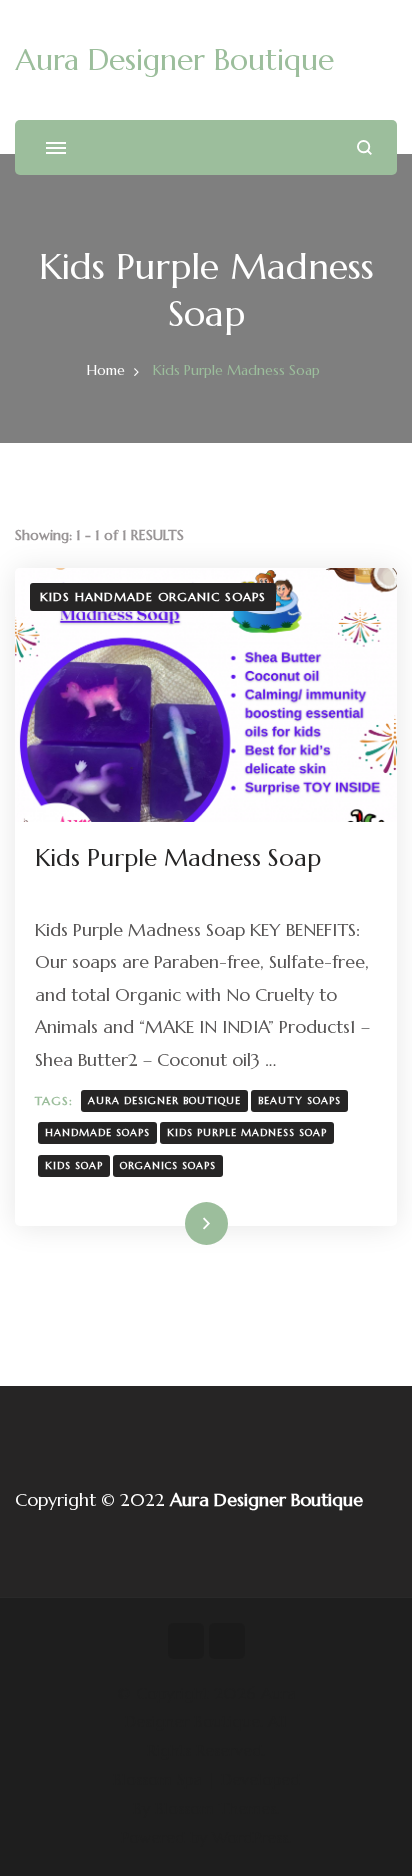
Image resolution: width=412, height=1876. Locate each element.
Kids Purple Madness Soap (178, 858)
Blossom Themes (215, 1808)
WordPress (250, 1837)
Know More (174, 1223)
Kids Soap (74, 1165)
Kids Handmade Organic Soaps (153, 596)
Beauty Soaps (299, 1100)
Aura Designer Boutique (174, 59)
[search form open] (364, 147)
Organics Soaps (168, 1165)
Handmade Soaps (97, 1132)
